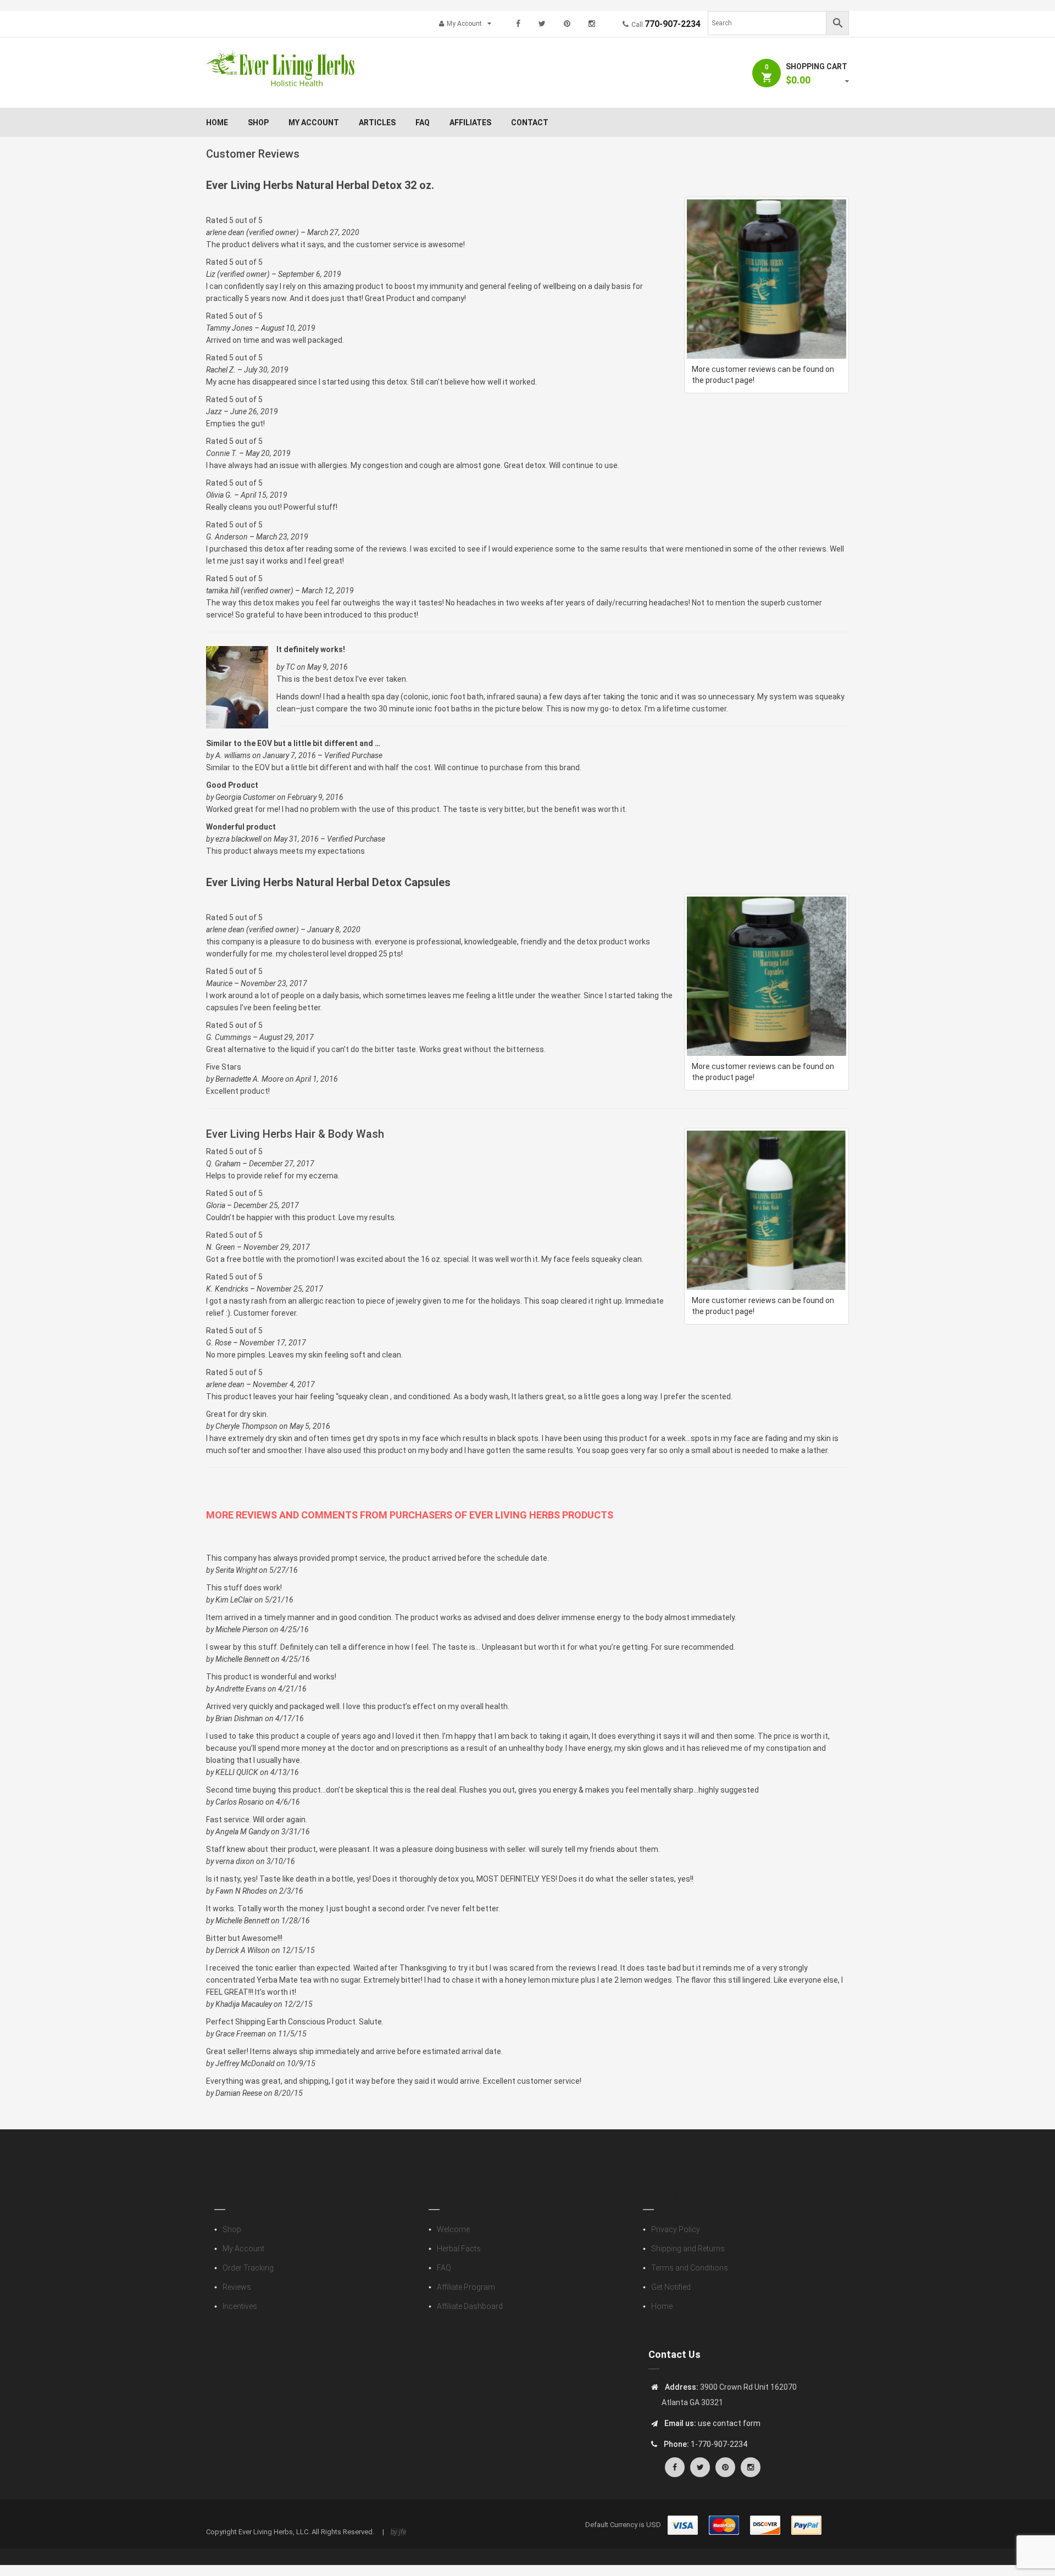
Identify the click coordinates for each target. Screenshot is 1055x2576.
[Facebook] (518, 24)
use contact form (728, 2423)
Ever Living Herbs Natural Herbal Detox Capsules (328, 882)
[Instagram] (592, 24)
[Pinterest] (567, 24)
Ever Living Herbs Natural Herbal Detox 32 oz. (320, 185)
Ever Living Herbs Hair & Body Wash (295, 1134)
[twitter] (542, 24)
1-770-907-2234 (719, 2444)
